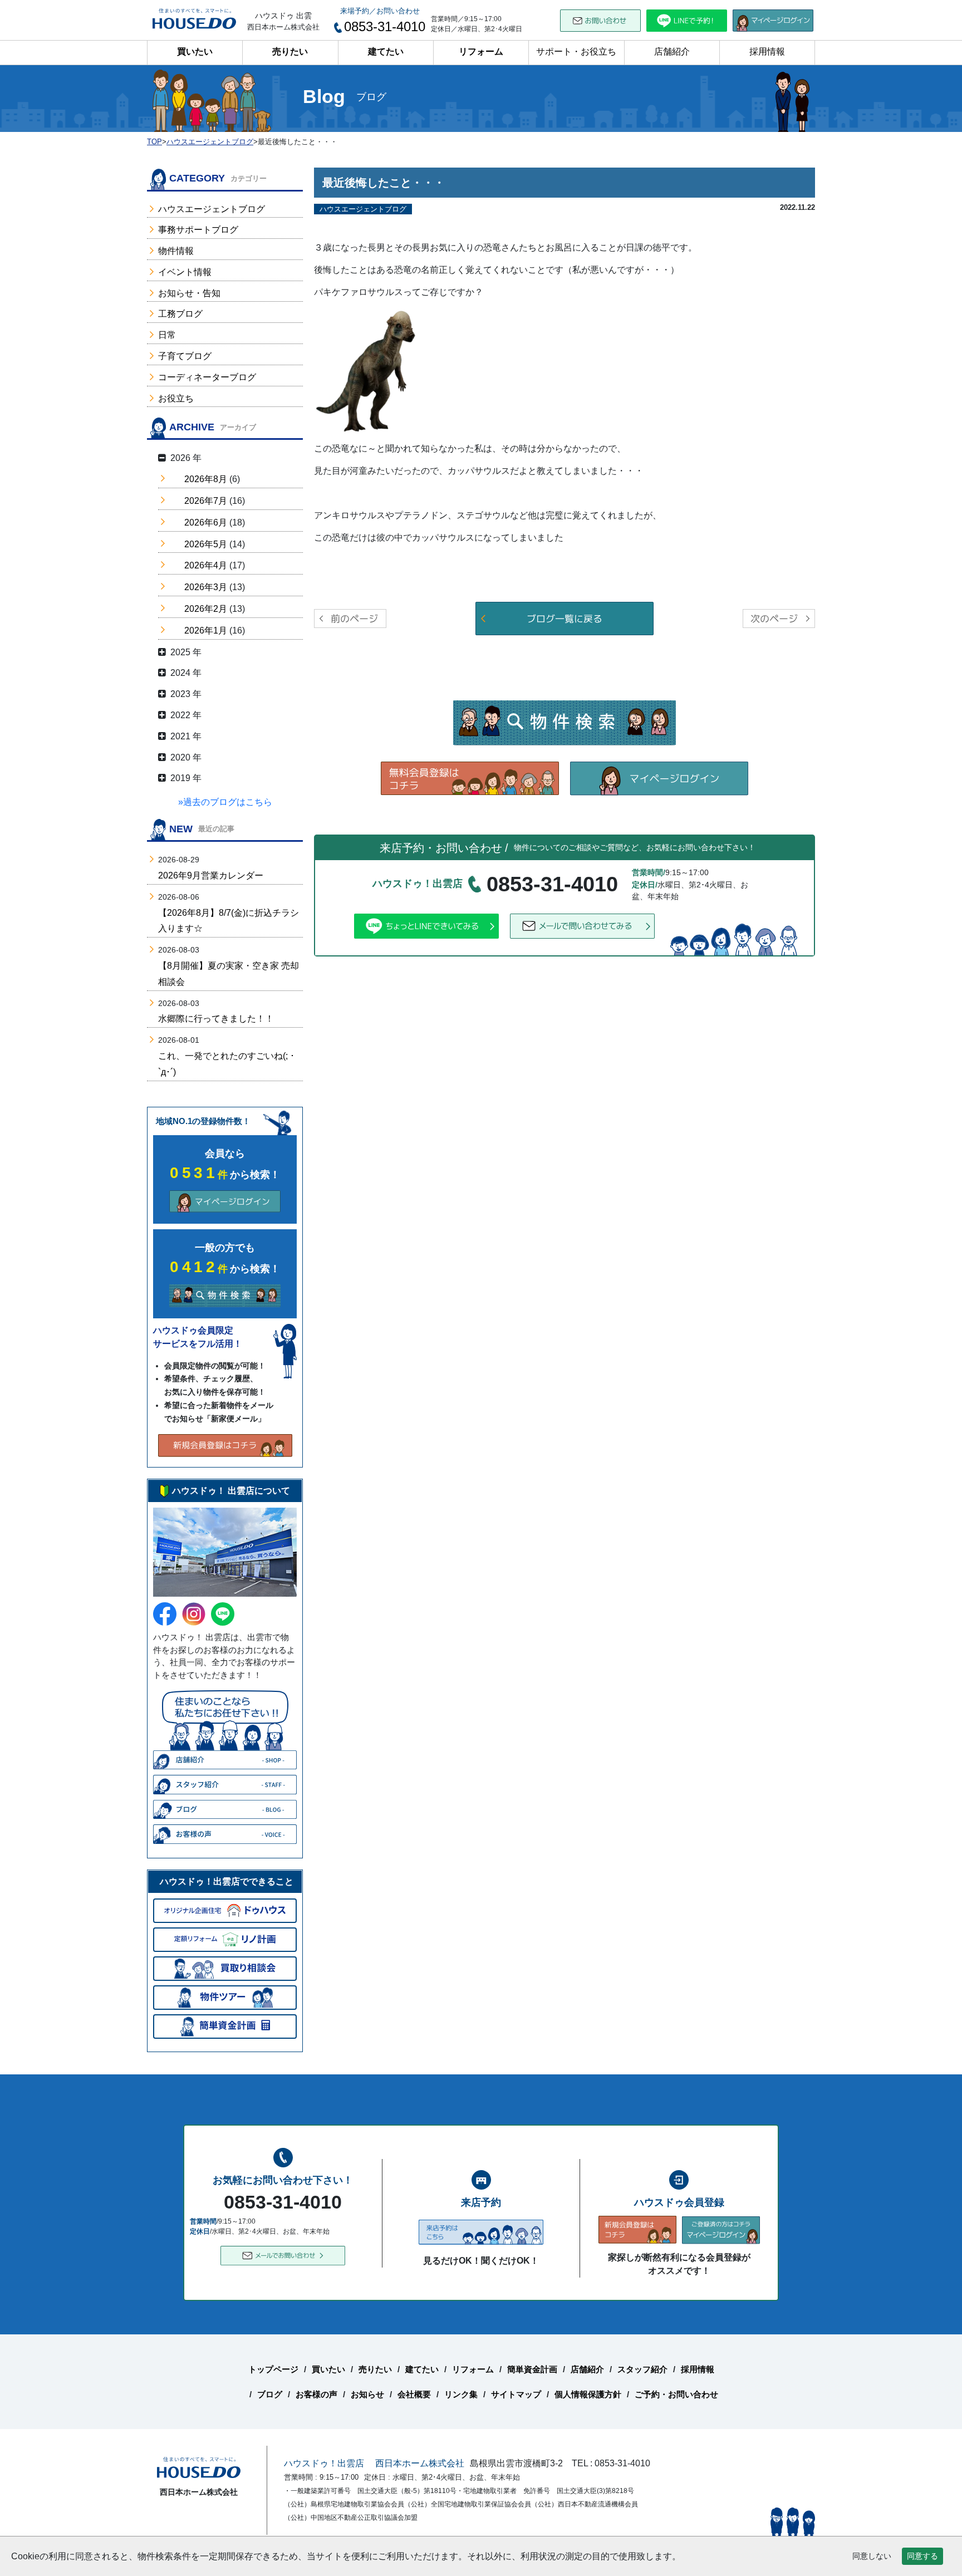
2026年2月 (206, 609)
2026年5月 (206, 544)
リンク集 (461, 2394)
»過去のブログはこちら (225, 802)
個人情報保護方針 (588, 2394)
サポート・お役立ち (576, 51)
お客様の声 (316, 2394)
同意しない (872, 2556)
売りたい (290, 51)
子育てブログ (185, 356)
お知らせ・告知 (189, 293)
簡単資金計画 (532, 2369)
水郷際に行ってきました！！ (216, 1019)
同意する (922, 2556)
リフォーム (481, 51)
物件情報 (176, 251)
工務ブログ (180, 314)
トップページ (273, 2369)
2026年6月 (206, 522)
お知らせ (367, 2394)
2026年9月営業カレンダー (211, 875)
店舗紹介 (672, 51)
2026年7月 (206, 501)
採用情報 (767, 51)
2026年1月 (206, 630)
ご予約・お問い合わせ (676, 2394)
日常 (167, 335)
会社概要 (414, 2394)
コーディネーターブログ (207, 377)
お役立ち (176, 398)
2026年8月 (206, 479)
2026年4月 (206, 565)
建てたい (386, 51)
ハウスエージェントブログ (212, 209)
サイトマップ (516, 2394)
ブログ (270, 2394)
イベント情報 (185, 272)
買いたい (195, 51)
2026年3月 (206, 587)
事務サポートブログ (198, 230)
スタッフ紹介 (642, 2369)
